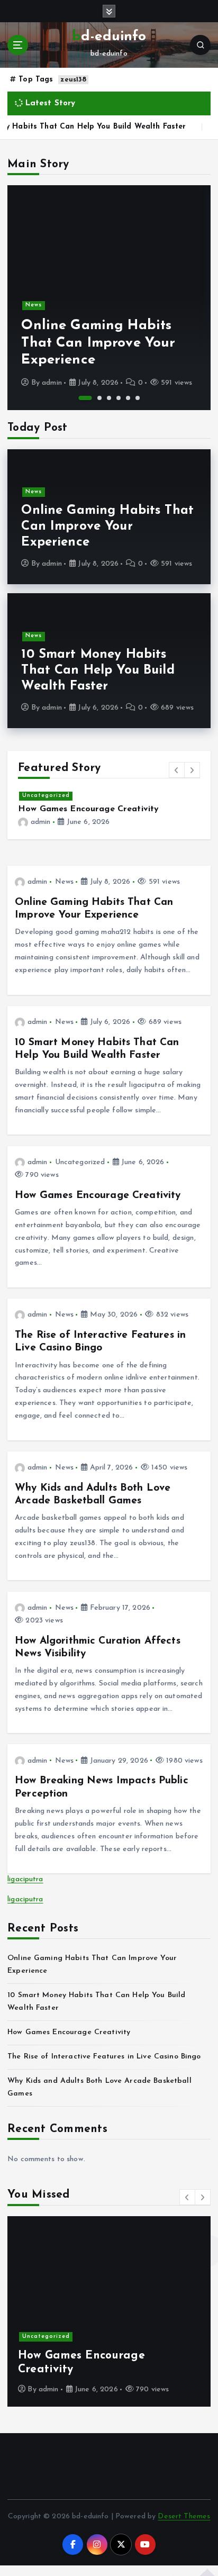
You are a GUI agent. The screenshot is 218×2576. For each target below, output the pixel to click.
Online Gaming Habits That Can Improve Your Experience (98, 343)
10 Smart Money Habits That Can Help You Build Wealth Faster (98, 670)
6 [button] (138, 398)
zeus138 (73, 80)
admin (52, 383)
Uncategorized (46, 796)
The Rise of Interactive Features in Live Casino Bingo (104, 2057)
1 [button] (85, 398)
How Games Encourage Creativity (88, 809)
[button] (177, 770)
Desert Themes (184, 2516)
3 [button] (109, 398)
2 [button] (99, 398)
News (34, 305)
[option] (109, 298)
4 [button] (119, 398)
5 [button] (128, 398)
